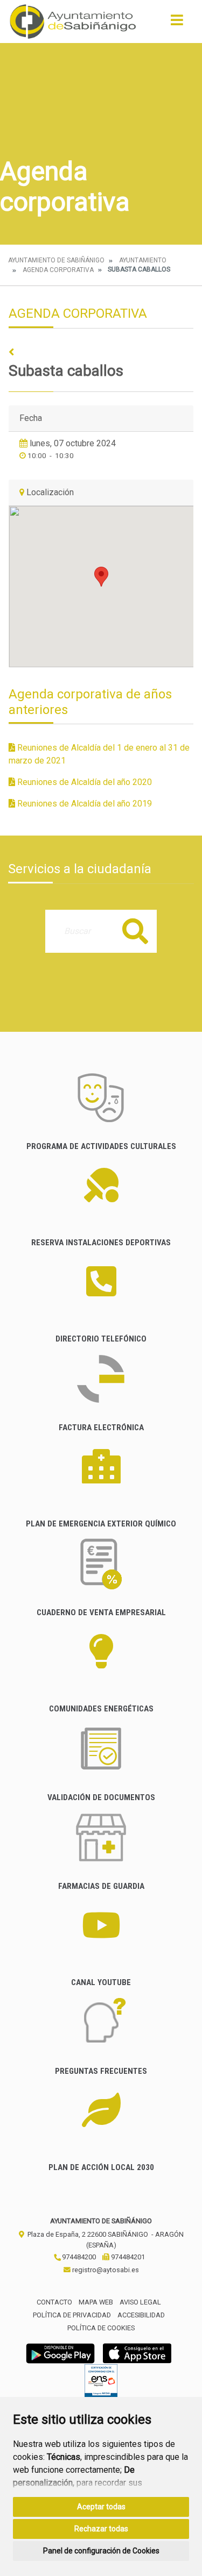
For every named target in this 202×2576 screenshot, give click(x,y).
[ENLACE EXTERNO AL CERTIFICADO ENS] (101, 2383)
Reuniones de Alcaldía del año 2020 (83, 782)
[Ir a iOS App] (137, 2353)
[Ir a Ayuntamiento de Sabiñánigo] (73, 22)
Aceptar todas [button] (101, 2507)
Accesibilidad (141, 2315)
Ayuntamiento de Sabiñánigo (56, 260)
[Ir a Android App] (60, 2353)
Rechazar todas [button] (101, 2529)
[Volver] (101, 352)
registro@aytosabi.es (105, 2270)
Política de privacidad (72, 2315)
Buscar (135, 931)
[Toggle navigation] (177, 23)
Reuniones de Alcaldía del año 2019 (83, 804)
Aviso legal (140, 2302)
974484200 (78, 2257)
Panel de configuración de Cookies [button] (101, 2551)
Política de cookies (101, 2328)
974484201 (127, 2257)
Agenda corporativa (58, 270)
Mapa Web (96, 2302)
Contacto (54, 2302)
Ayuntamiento (143, 260)
